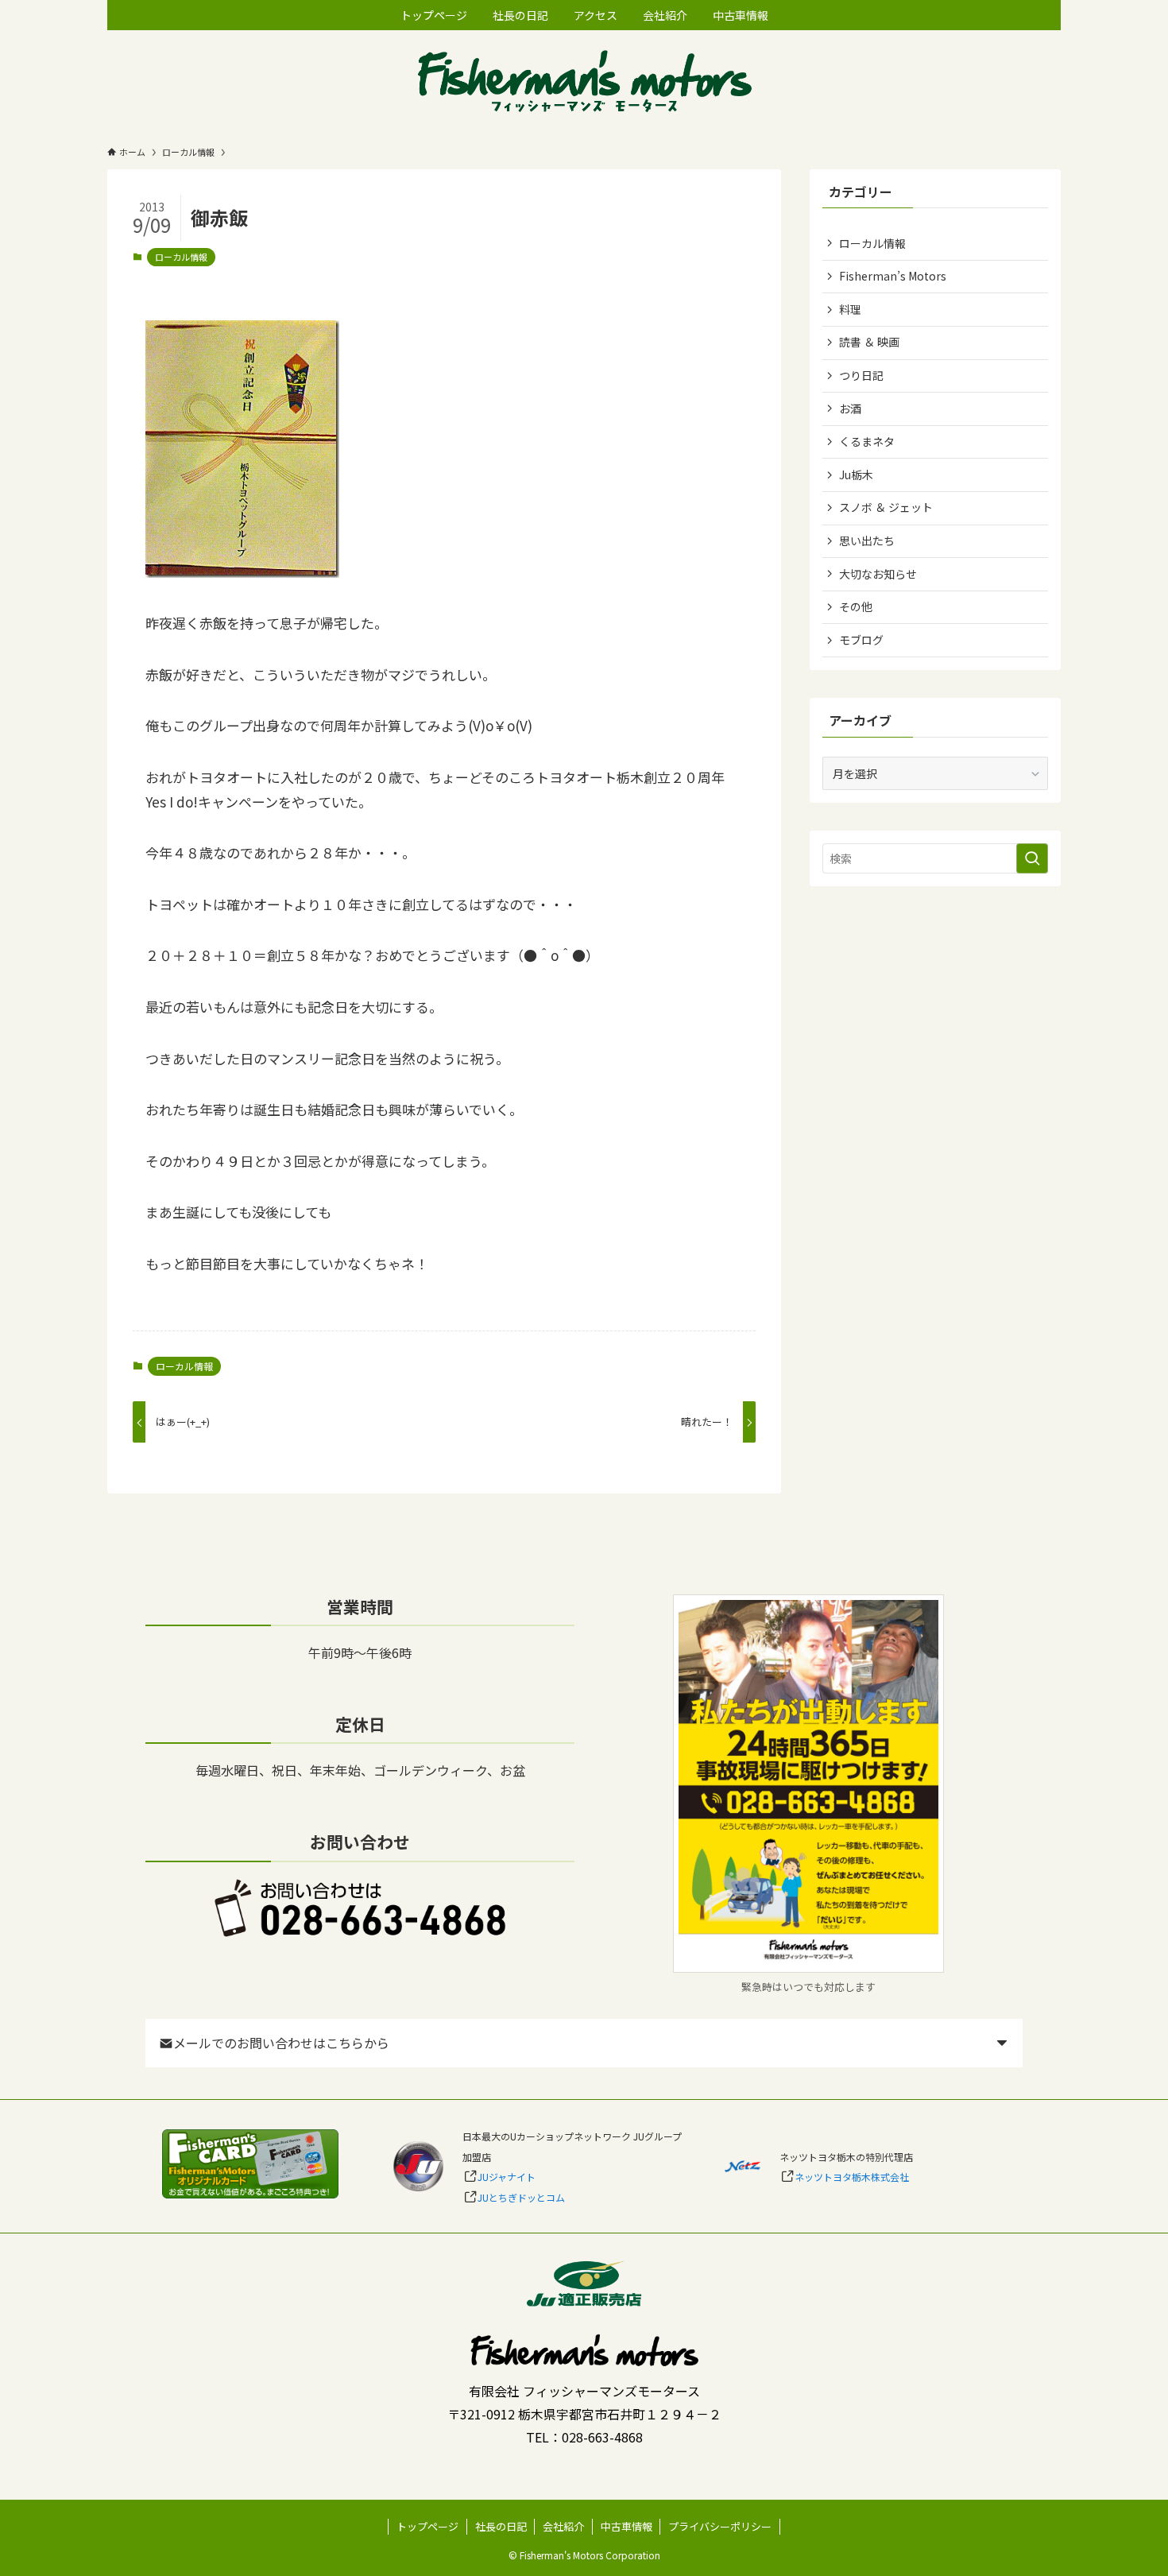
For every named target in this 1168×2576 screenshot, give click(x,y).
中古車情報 (627, 2526)
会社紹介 (563, 2526)
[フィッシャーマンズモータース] (584, 83)
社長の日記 (501, 2526)
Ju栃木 (856, 475)
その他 (856, 606)
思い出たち (867, 540)
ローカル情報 (181, 257)
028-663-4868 (602, 2437)
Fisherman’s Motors (893, 276)
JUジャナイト (507, 2177)
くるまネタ (867, 441)
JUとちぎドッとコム (521, 2197)
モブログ (861, 640)
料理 (850, 309)
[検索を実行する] (1032, 858)
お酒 (850, 409)
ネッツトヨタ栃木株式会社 (852, 2177)
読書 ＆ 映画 (869, 342)
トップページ (427, 2526)
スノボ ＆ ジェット (886, 507)
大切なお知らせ (878, 574)
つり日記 (861, 375)
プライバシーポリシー (720, 2526)
